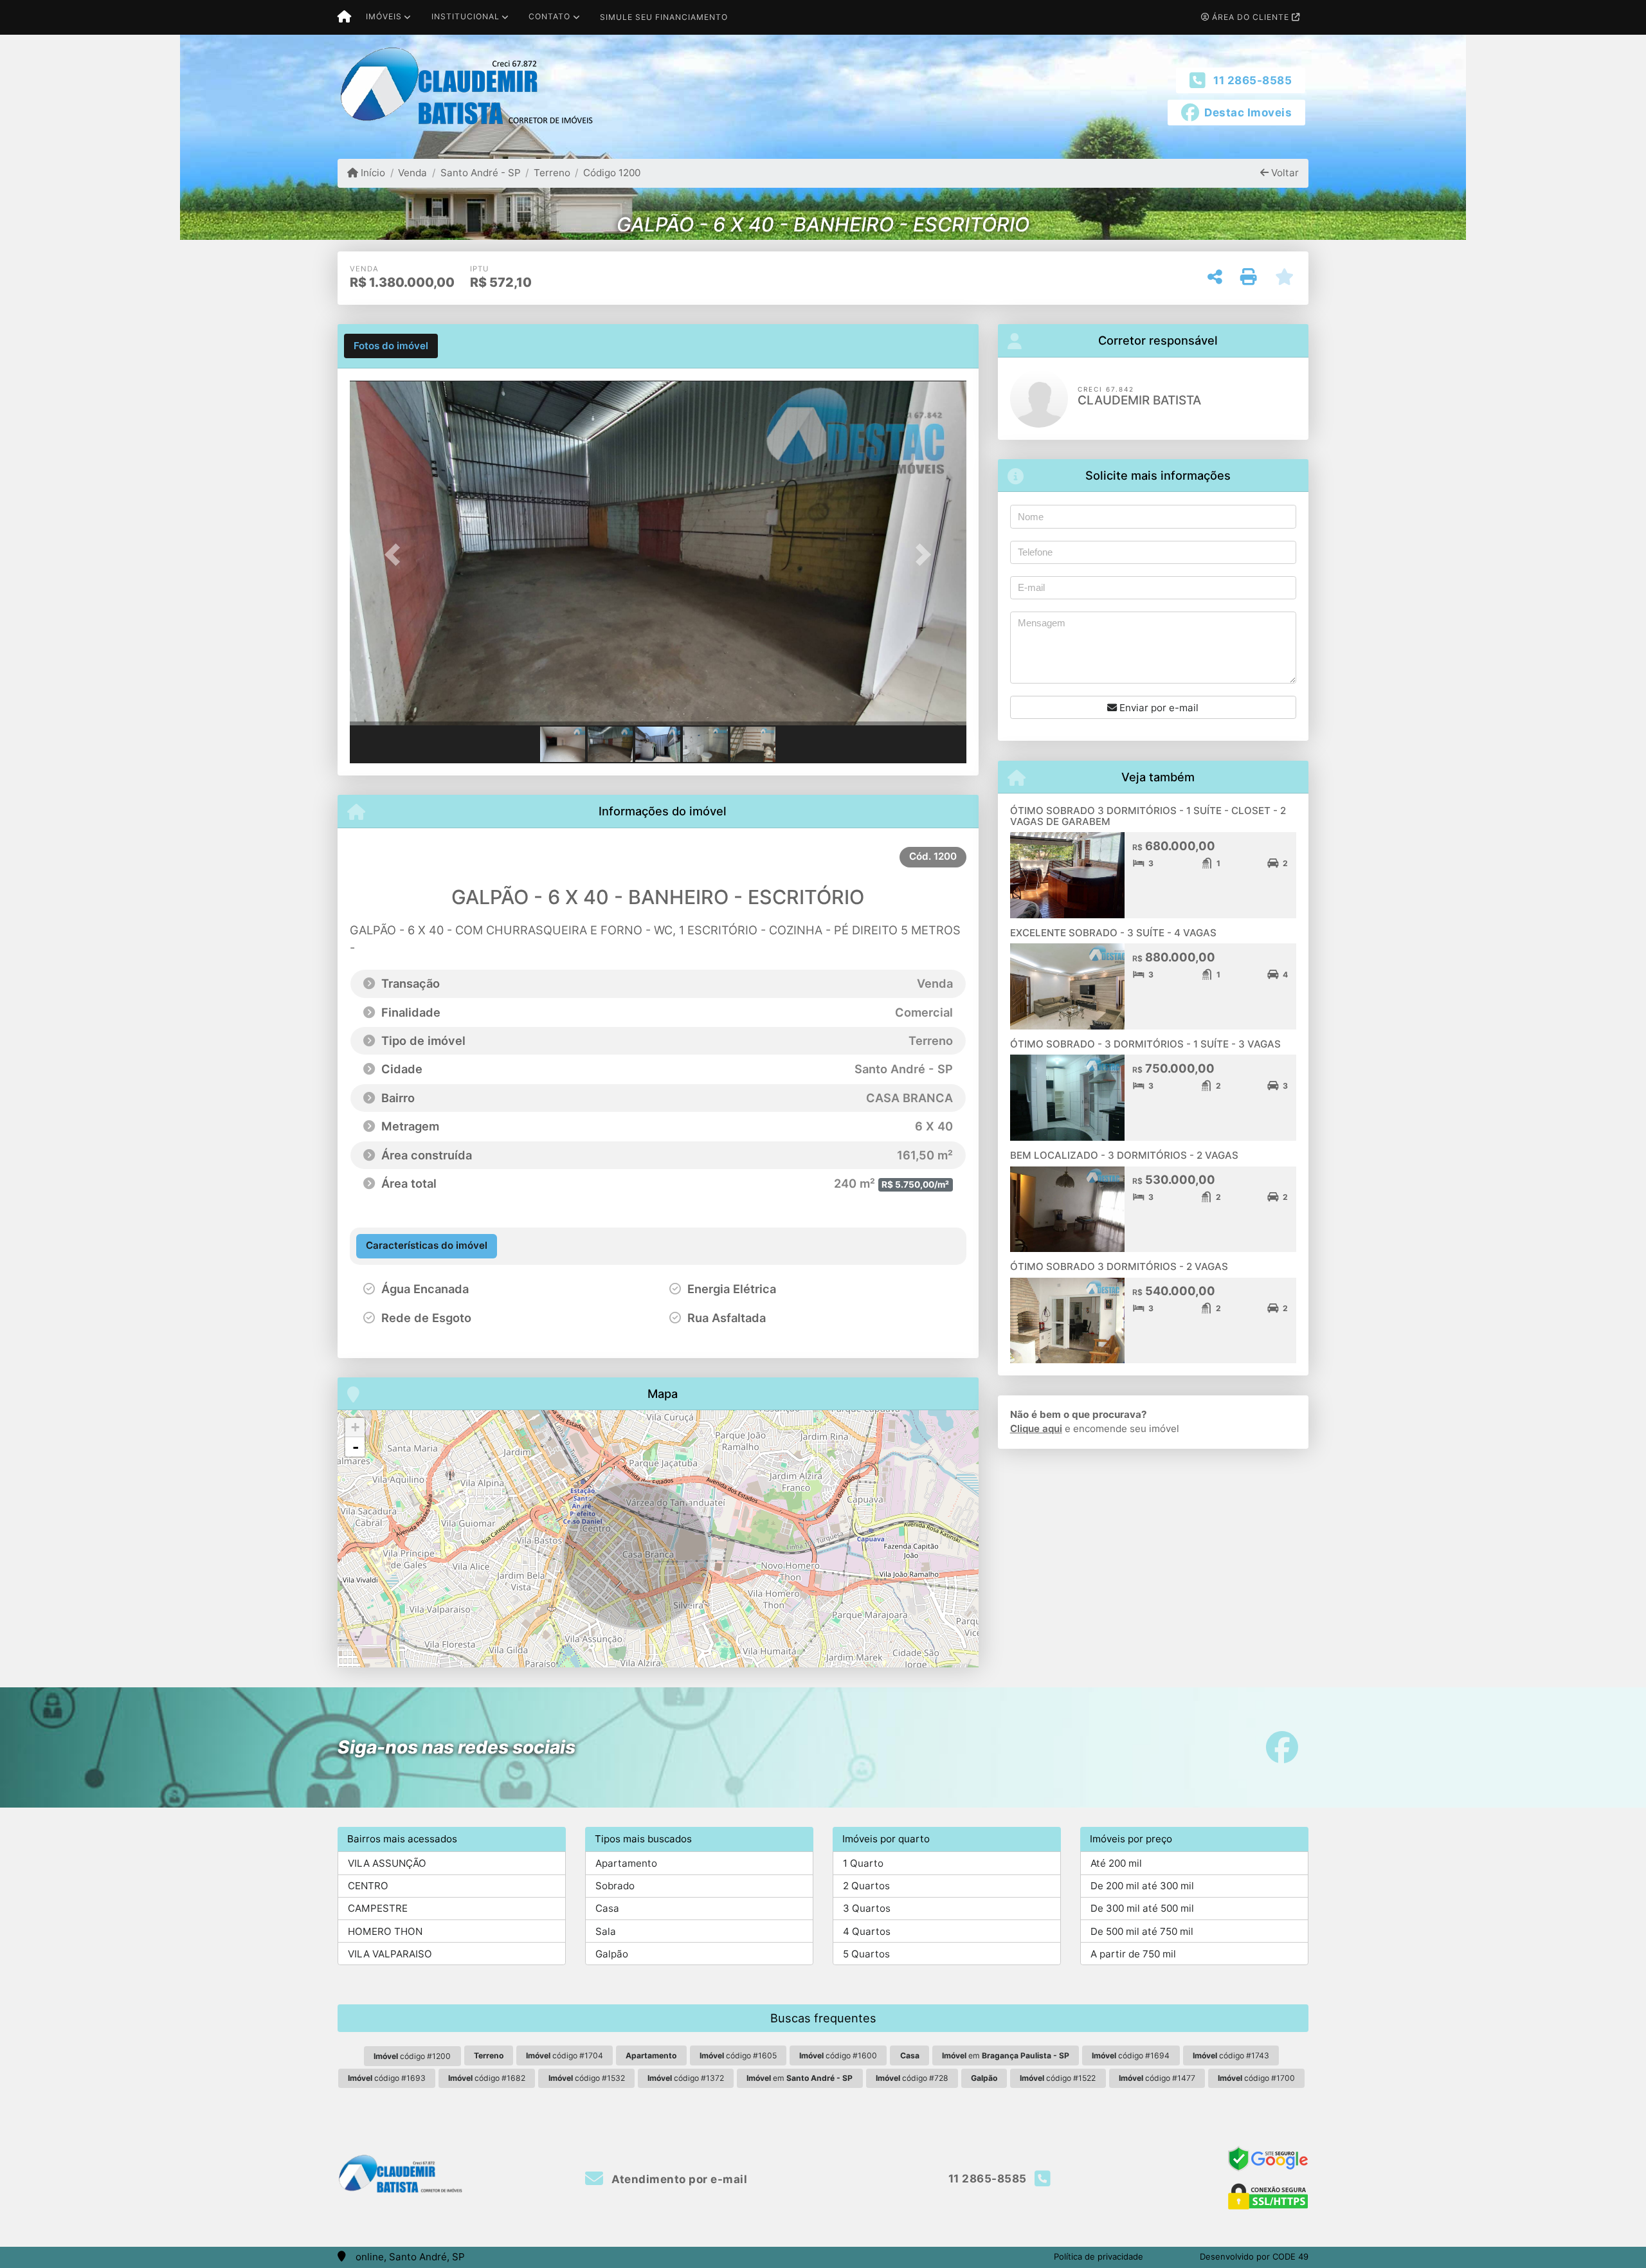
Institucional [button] (466, 16)
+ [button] (355, 1427)
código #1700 (1256, 2078)
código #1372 (686, 2078)
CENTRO (368, 1886)
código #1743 (1231, 2055)
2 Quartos (866, 1886)
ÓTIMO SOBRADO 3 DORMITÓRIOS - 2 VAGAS (1119, 1266)
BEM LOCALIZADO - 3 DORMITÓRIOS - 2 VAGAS (1124, 1155)
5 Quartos (866, 1954)
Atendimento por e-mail (678, 2179)
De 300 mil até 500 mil (1142, 1908)
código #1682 (487, 2078)
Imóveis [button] (384, 16)
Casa (607, 1908)
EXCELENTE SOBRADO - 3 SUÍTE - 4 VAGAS (1113, 933)
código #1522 (1058, 2078)
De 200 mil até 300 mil (1142, 1886)
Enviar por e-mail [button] (1158, 708)
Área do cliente (1251, 17)
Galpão (612, 1954)
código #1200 (412, 2056)
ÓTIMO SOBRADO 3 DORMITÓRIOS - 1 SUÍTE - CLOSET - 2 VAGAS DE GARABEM (1148, 816)
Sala (606, 1931)
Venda (412, 173)
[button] (396, 554)
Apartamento (626, 1863)
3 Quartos (867, 1908)
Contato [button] (549, 16)
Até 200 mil (1116, 1863)
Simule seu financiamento (664, 17)
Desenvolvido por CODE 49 (1254, 2256)
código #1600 (838, 2055)
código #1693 (387, 2078)
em (1006, 2055)
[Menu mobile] (344, 17)
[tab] (391, 346)
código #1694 (1131, 2055)
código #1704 (565, 2055)
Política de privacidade (1099, 2256)
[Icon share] (1282, 1747)
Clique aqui (1036, 1429)
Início (372, 173)
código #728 (912, 2078)
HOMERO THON (385, 1931)
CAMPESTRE (378, 1908)
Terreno (552, 173)
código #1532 (587, 2078)
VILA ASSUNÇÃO (387, 1863)
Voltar (1284, 173)
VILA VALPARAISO (390, 1954)
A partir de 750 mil (1133, 1954)
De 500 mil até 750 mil (1142, 1931)
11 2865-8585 (1253, 80)
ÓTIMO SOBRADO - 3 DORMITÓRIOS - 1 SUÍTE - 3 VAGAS (1145, 1044)
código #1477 (1157, 2078)
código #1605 (738, 2055)
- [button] (356, 1447)
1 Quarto (863, 1863)
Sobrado (615, 1886)
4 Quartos (867, 1931)
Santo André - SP (480, 173)
